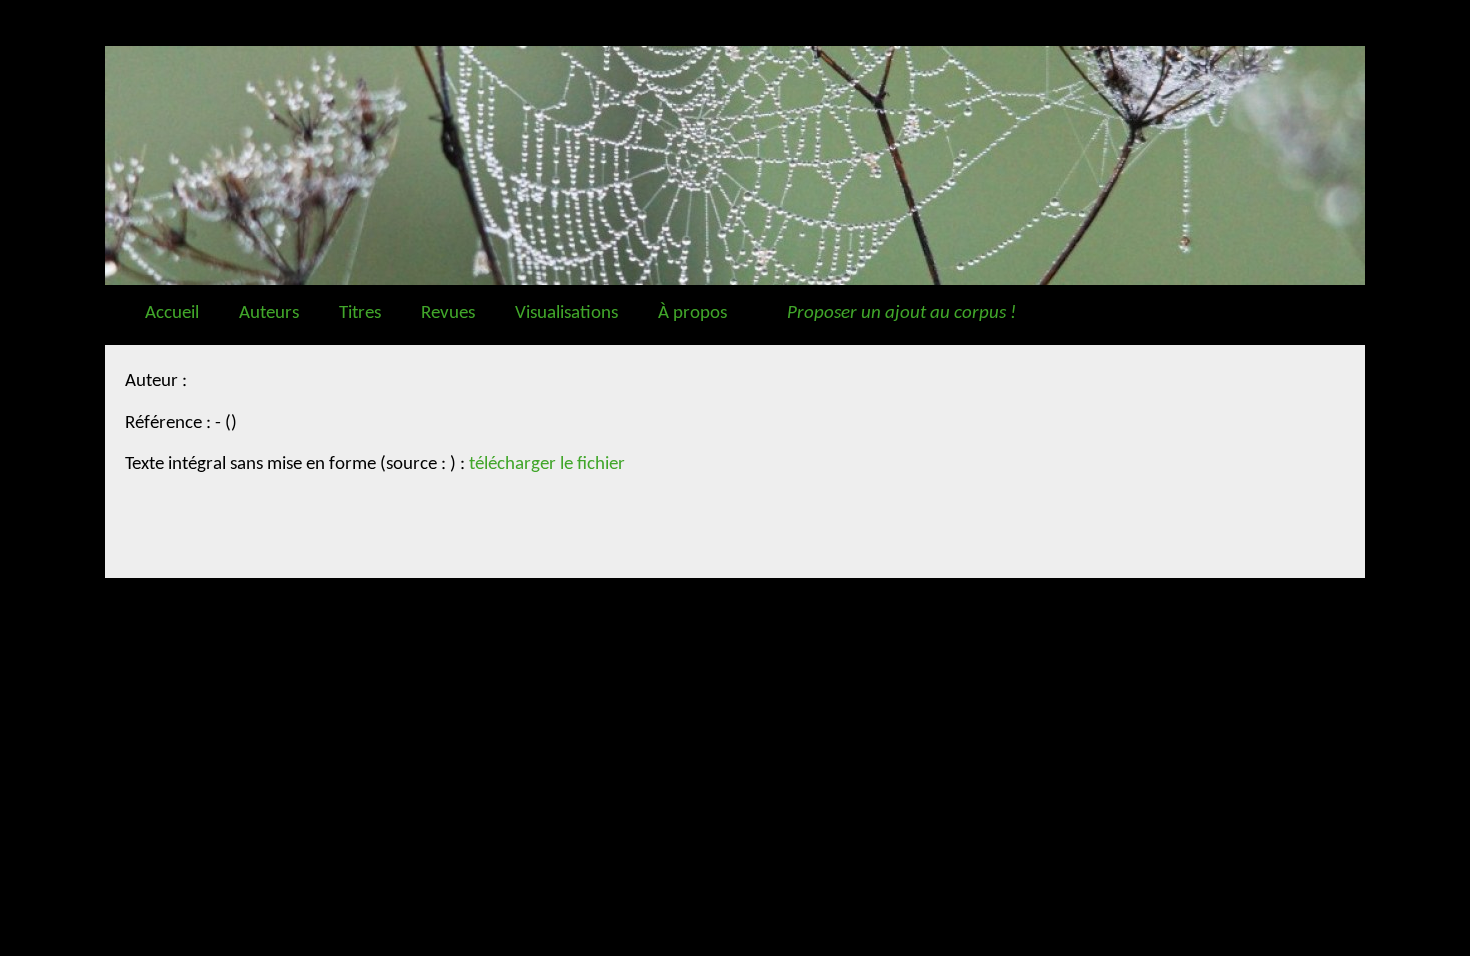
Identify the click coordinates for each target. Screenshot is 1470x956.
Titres (360, 313)
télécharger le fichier (547, 464)
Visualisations (566, 313)
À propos (692, 313)
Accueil (172, 313)
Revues (448, 313)
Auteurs (269, 313)
